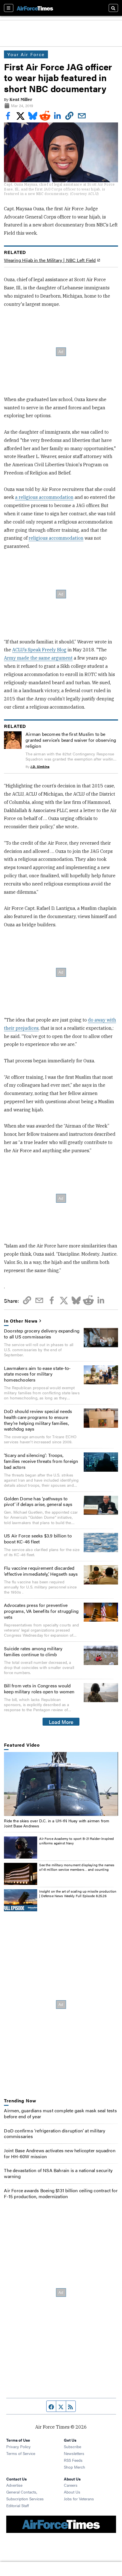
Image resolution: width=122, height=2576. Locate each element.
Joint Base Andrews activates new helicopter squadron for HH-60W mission (60, 2153)
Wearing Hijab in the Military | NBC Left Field (50, 260)
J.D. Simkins (40, 766)
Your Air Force (26, 54)
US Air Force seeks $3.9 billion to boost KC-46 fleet (38, 1539)
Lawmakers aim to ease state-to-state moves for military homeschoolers (37, 1374)
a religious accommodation (44, 497)
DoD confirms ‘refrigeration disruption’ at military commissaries (55, 2134)
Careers (71, 2485)
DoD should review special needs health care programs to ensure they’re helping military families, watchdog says (38, 1420)
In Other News (21, 1321)
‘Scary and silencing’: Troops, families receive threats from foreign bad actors (41, 1461)
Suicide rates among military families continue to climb (33, 1651)
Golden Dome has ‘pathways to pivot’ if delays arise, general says (38, 1501)
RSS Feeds (73, 2460)
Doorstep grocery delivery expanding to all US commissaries (42, 1334)
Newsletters (74, 2453)
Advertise (14, 2485)
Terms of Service (21, 2453)
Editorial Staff (18, 2505)
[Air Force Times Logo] (35, 8)
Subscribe (72, 2446)
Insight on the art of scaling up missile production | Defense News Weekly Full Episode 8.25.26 (78, 1893)
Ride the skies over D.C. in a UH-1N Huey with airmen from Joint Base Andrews (57, 1823)
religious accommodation (56, 538)
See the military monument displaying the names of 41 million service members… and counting (77, 1867)
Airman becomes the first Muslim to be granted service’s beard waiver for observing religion (71, 740)
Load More (61, 1722)
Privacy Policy (18, 2446)
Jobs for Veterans (79, 2499)
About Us (72, 2492)
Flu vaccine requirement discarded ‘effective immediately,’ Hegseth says (41, 1571)
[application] (61, 1784)
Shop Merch (74, 2467)
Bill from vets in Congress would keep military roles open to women (39, 1689)
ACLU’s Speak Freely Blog (39, 650)
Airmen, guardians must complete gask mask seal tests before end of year (60, 2113)
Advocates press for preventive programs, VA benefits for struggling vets (41, 1611)
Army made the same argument (38, 658)
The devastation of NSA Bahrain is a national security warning (58, 2173)
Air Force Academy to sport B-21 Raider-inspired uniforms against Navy (76, 1841)
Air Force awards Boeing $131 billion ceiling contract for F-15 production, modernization (61, 2193)
